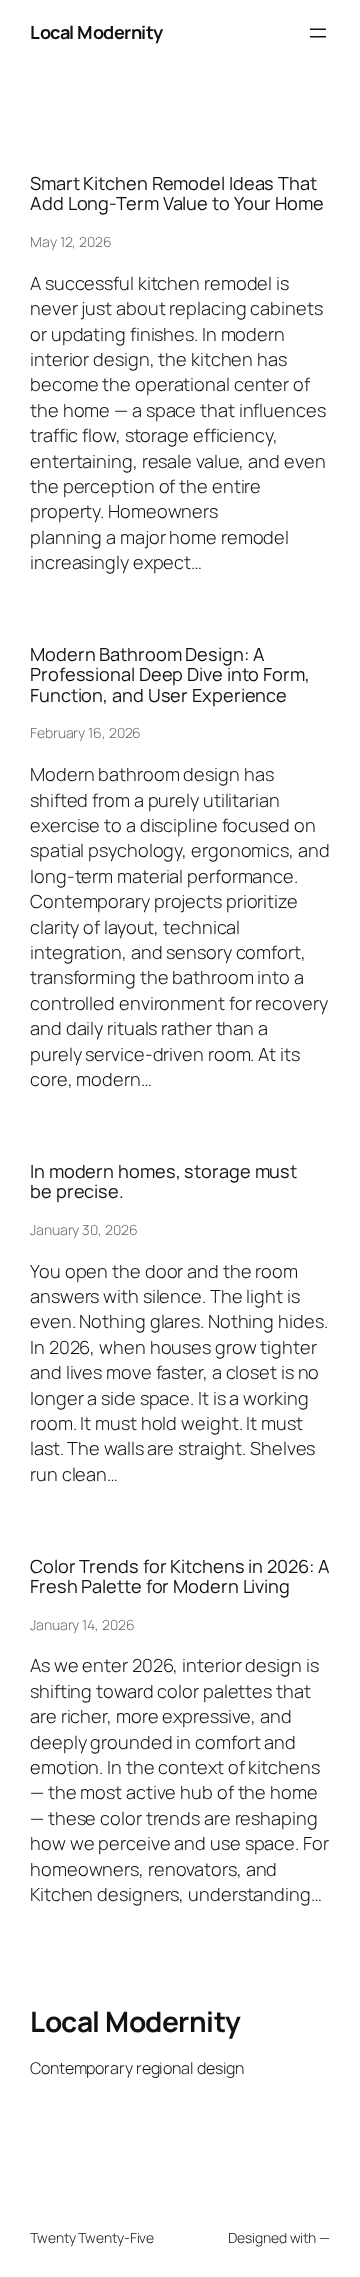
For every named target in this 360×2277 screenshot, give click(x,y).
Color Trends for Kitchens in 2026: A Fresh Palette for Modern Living (179, 1576)
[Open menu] (318, 33)
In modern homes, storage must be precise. (163, 1181)
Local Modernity (96, 32)
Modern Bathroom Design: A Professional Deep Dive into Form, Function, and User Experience (170, 674)
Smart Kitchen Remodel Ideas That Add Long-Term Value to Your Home (177, 193)
